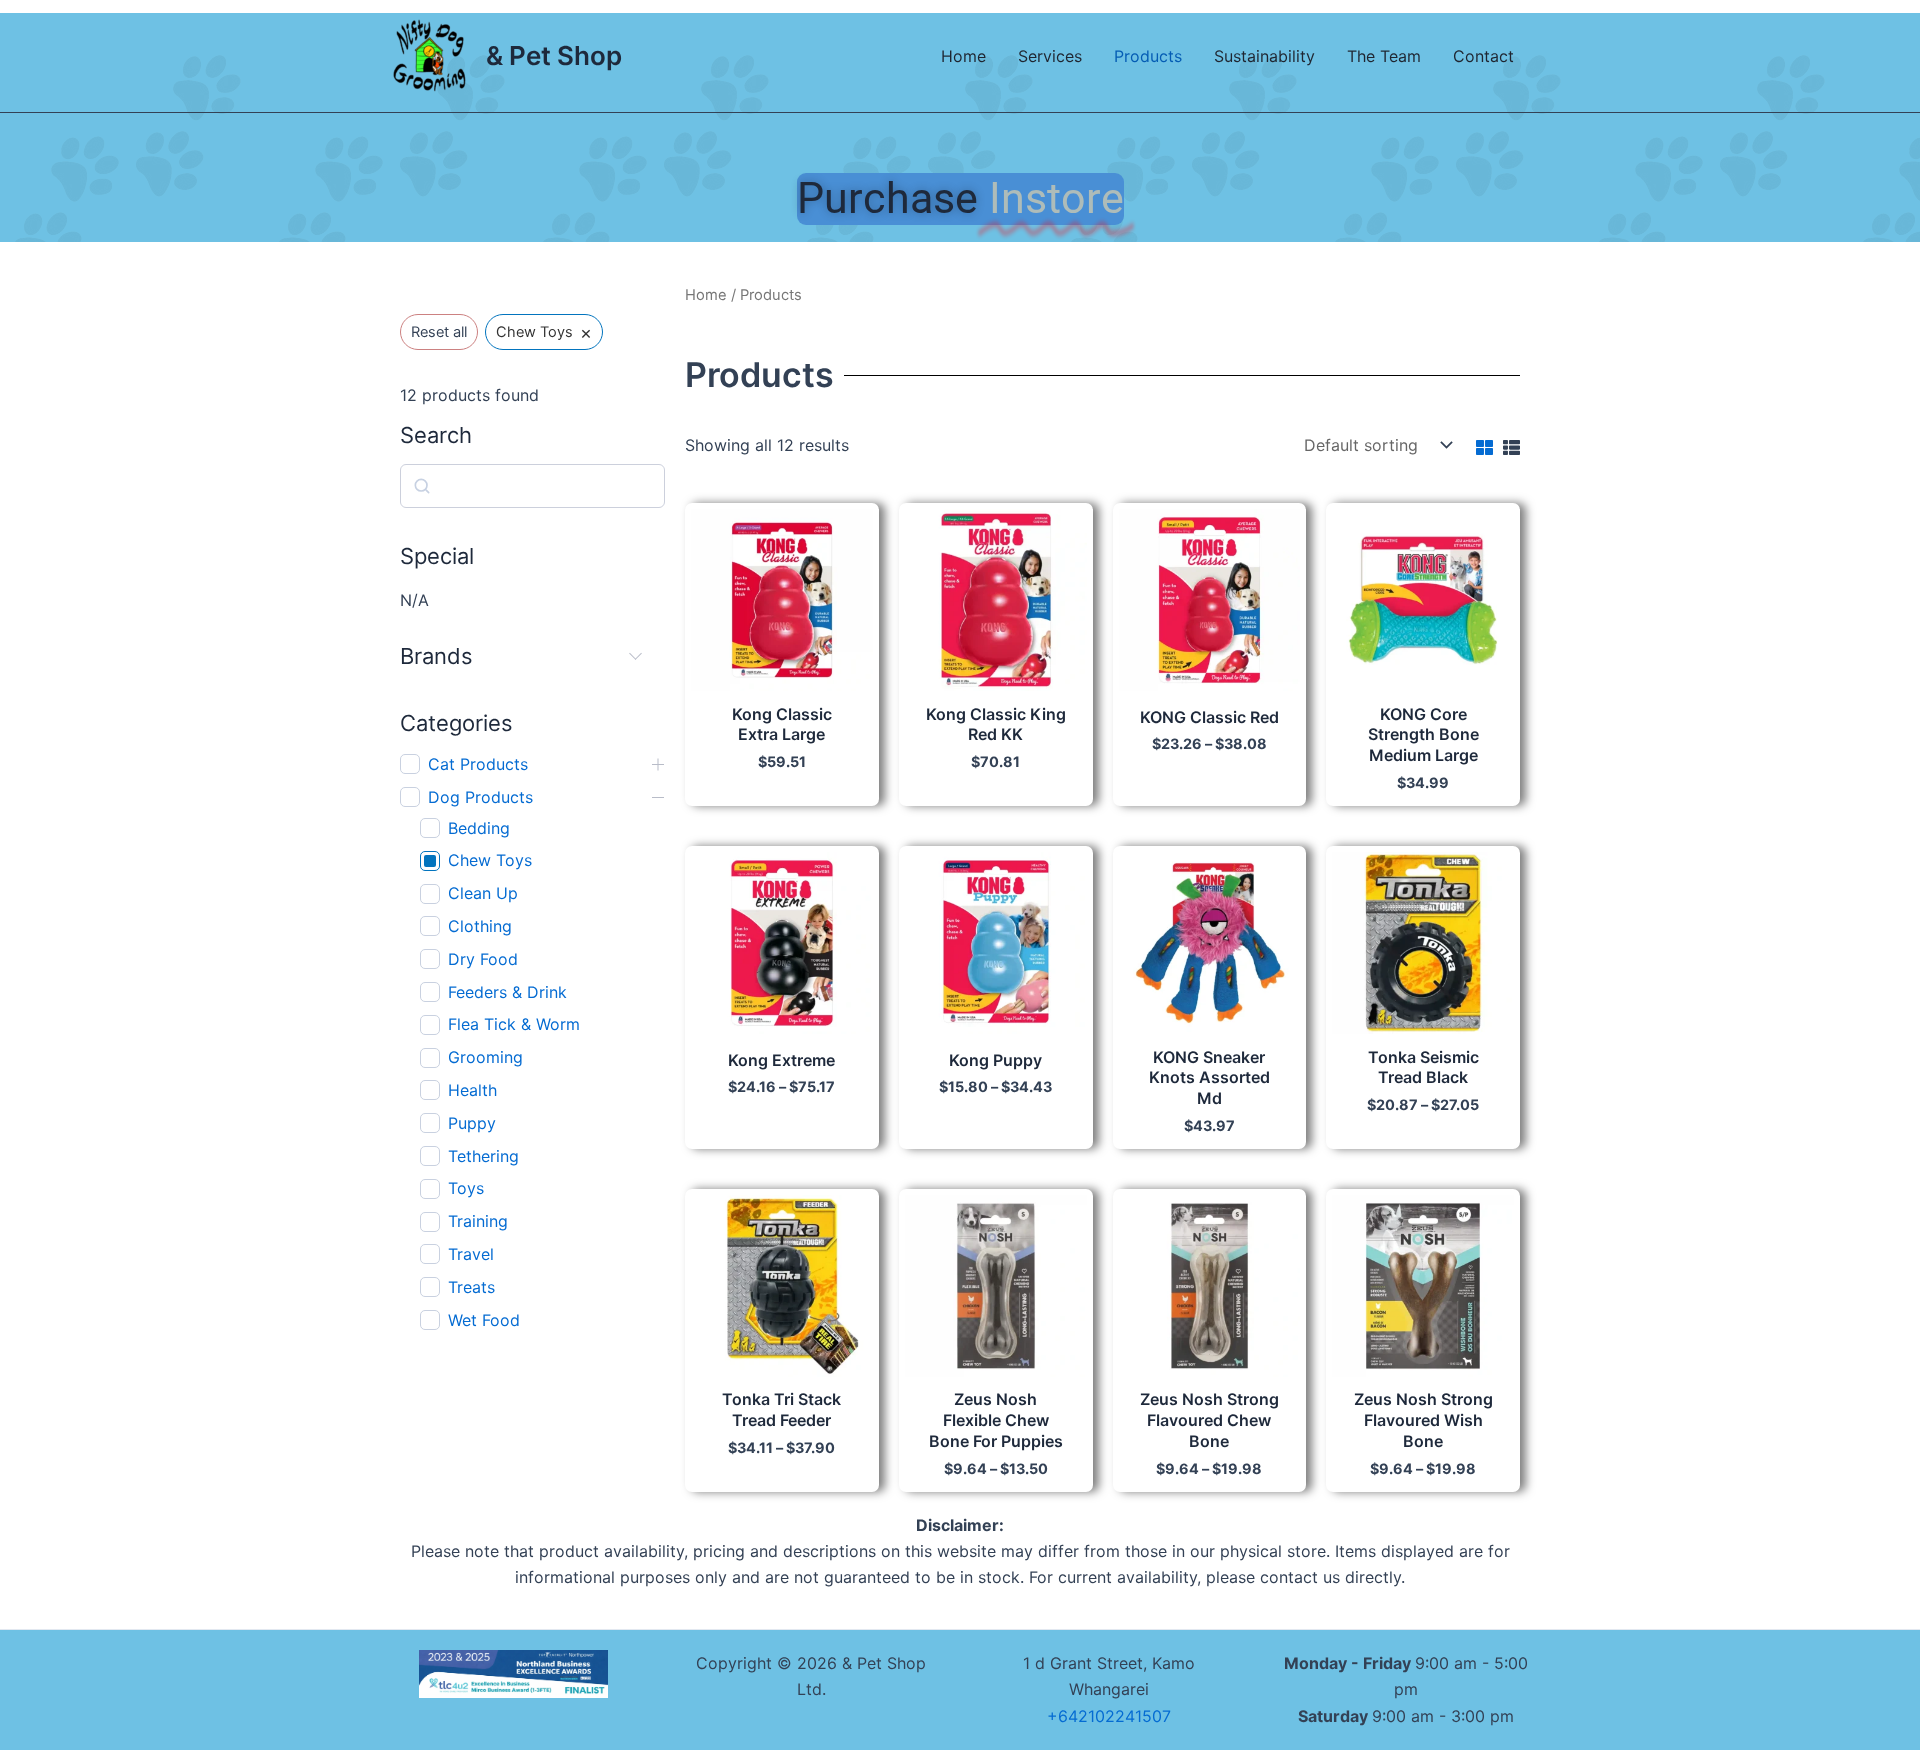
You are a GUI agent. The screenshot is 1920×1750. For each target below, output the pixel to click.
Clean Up (483, 893)
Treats (471, 1287)
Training (478, 1221)
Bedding (479, 828)
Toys (466, 1188)
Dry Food (483, 959)
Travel (471, 1254)
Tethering (483, 1156)
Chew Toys (490, 860)
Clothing (480, 926)
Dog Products (480, 797)
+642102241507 (1109, 1716)
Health (472, 1090)
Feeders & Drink (507, 992)
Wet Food (484, 1320)
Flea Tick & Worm (514, 1024)
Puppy (472, 1123)
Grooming (485, 1057)
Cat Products (478, 764)
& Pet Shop (554, 55)
